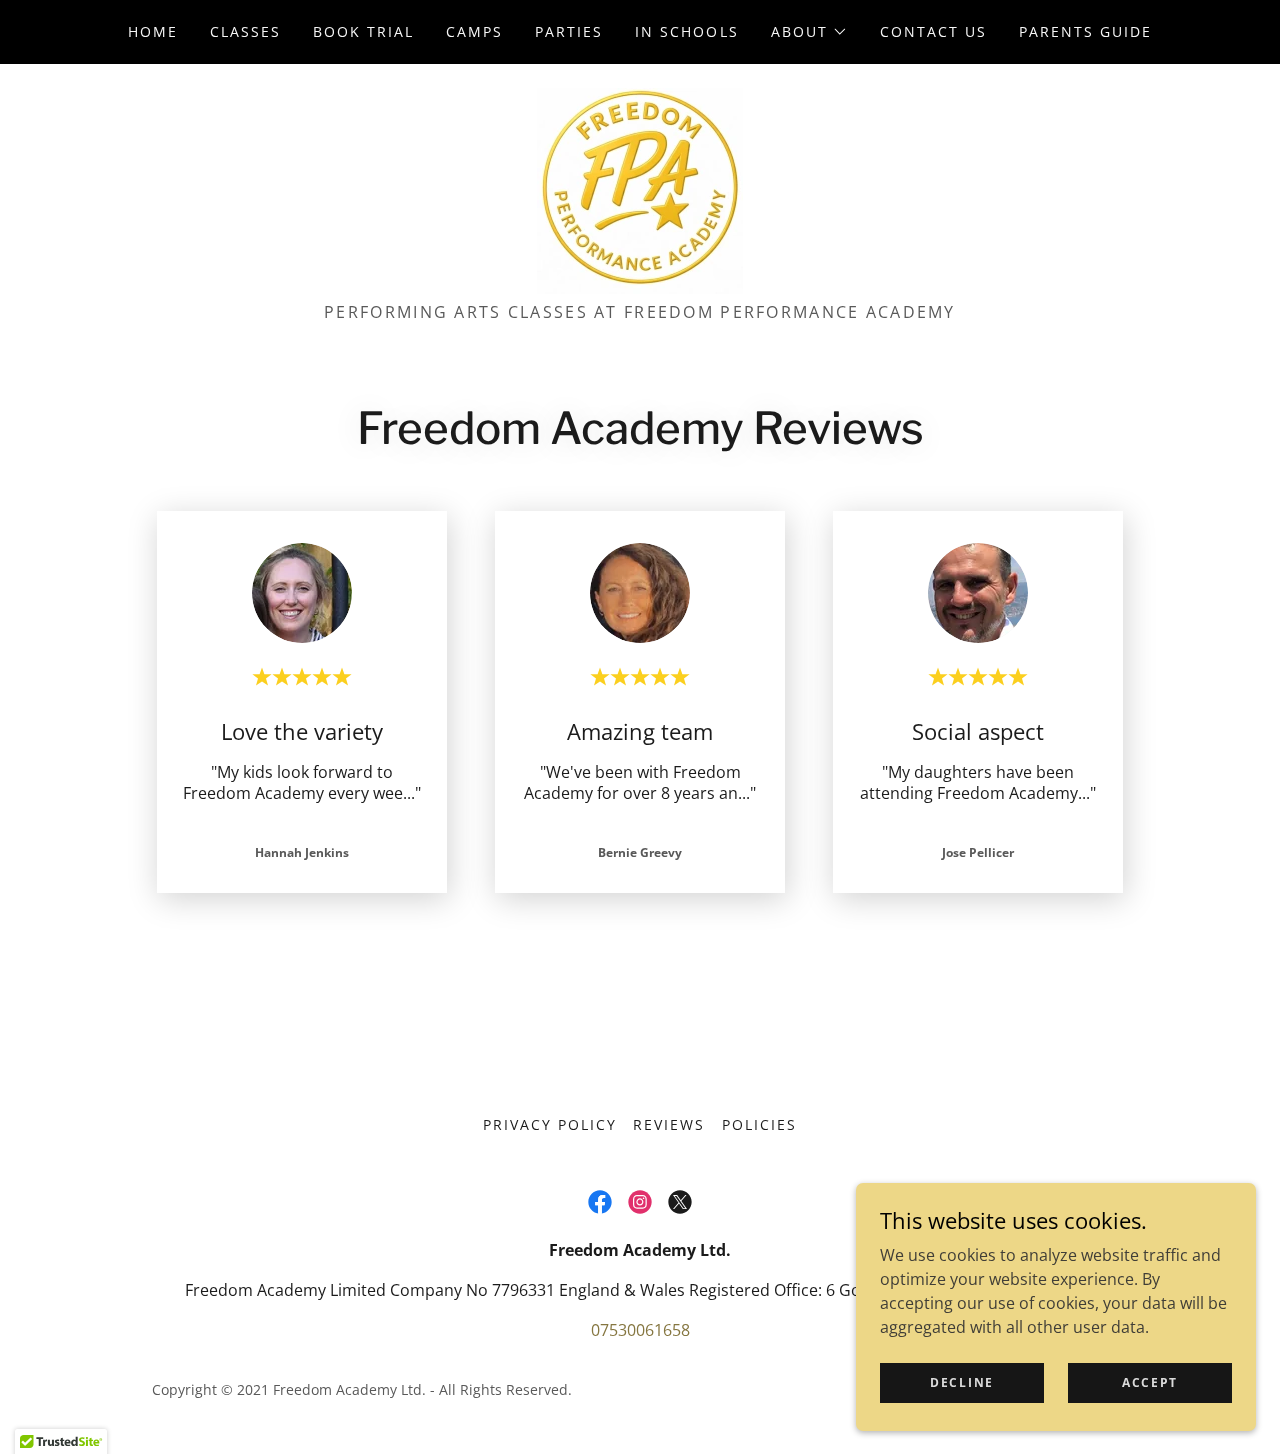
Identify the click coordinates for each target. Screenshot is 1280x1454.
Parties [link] (569, 31)
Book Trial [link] (363, 31)
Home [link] (153, 31)
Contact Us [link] (933, 31)
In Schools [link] (686, 31)
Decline (962, 1382)
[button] (809, 32)
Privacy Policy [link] (550, 1124)
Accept (1150, 1382)
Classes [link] (245, 31)
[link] (640, 189)
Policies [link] (759, 1124)
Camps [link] (474, 31)
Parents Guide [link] (1085, 31)
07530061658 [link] (640, 1330)
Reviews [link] (669, 1124)
